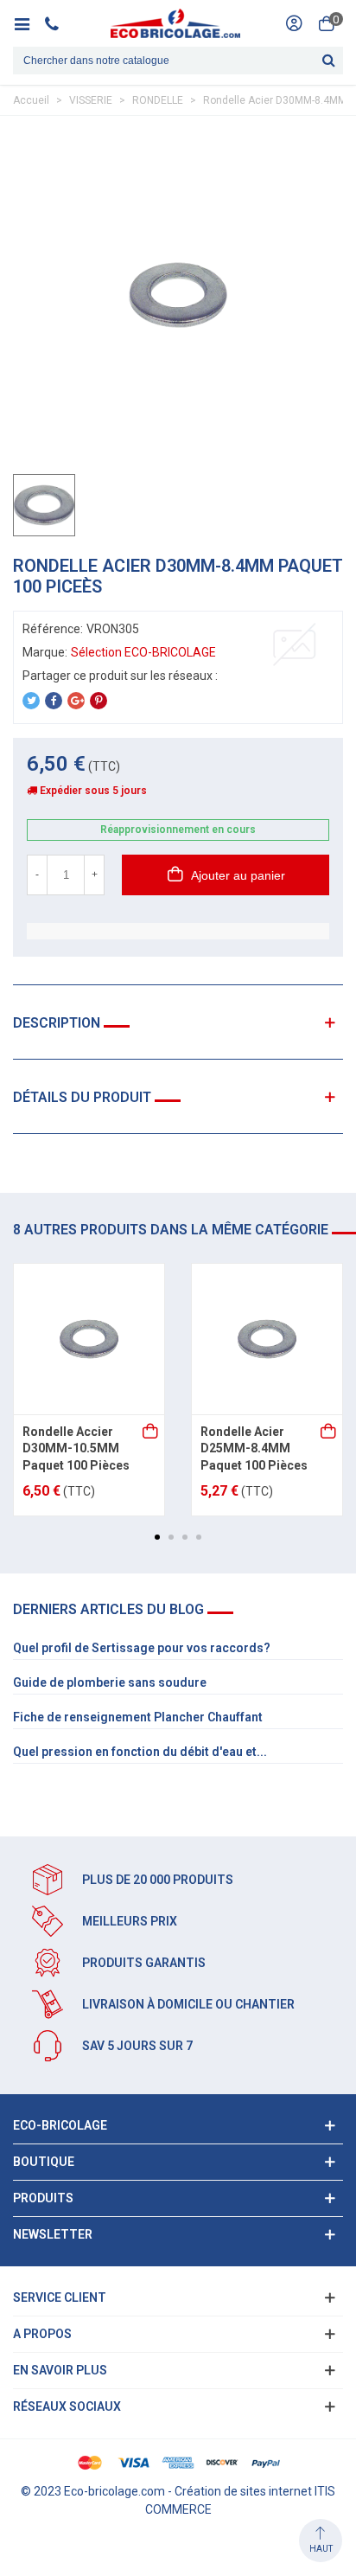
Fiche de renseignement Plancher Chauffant (138, 1717)
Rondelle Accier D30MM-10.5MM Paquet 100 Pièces (76, 1448)
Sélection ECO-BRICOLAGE (143, 652)
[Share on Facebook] (54, 701)
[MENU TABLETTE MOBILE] (28, 23)
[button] (157, 1537)
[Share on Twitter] (31, 701)
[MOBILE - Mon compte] (294, 23)
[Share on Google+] (76, 701)
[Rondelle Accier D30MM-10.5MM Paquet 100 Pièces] (89, 1339)
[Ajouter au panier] (151, 1432)
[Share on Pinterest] (99, 701)
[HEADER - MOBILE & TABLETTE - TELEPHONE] (58, 23)
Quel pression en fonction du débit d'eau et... (140, 1752)
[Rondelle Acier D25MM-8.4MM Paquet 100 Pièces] (267, 1339)
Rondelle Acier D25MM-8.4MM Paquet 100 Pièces (254, 1448)
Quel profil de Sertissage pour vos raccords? (142, 1648)
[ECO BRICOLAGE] (175, 23)
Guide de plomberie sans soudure (110, 1682)
